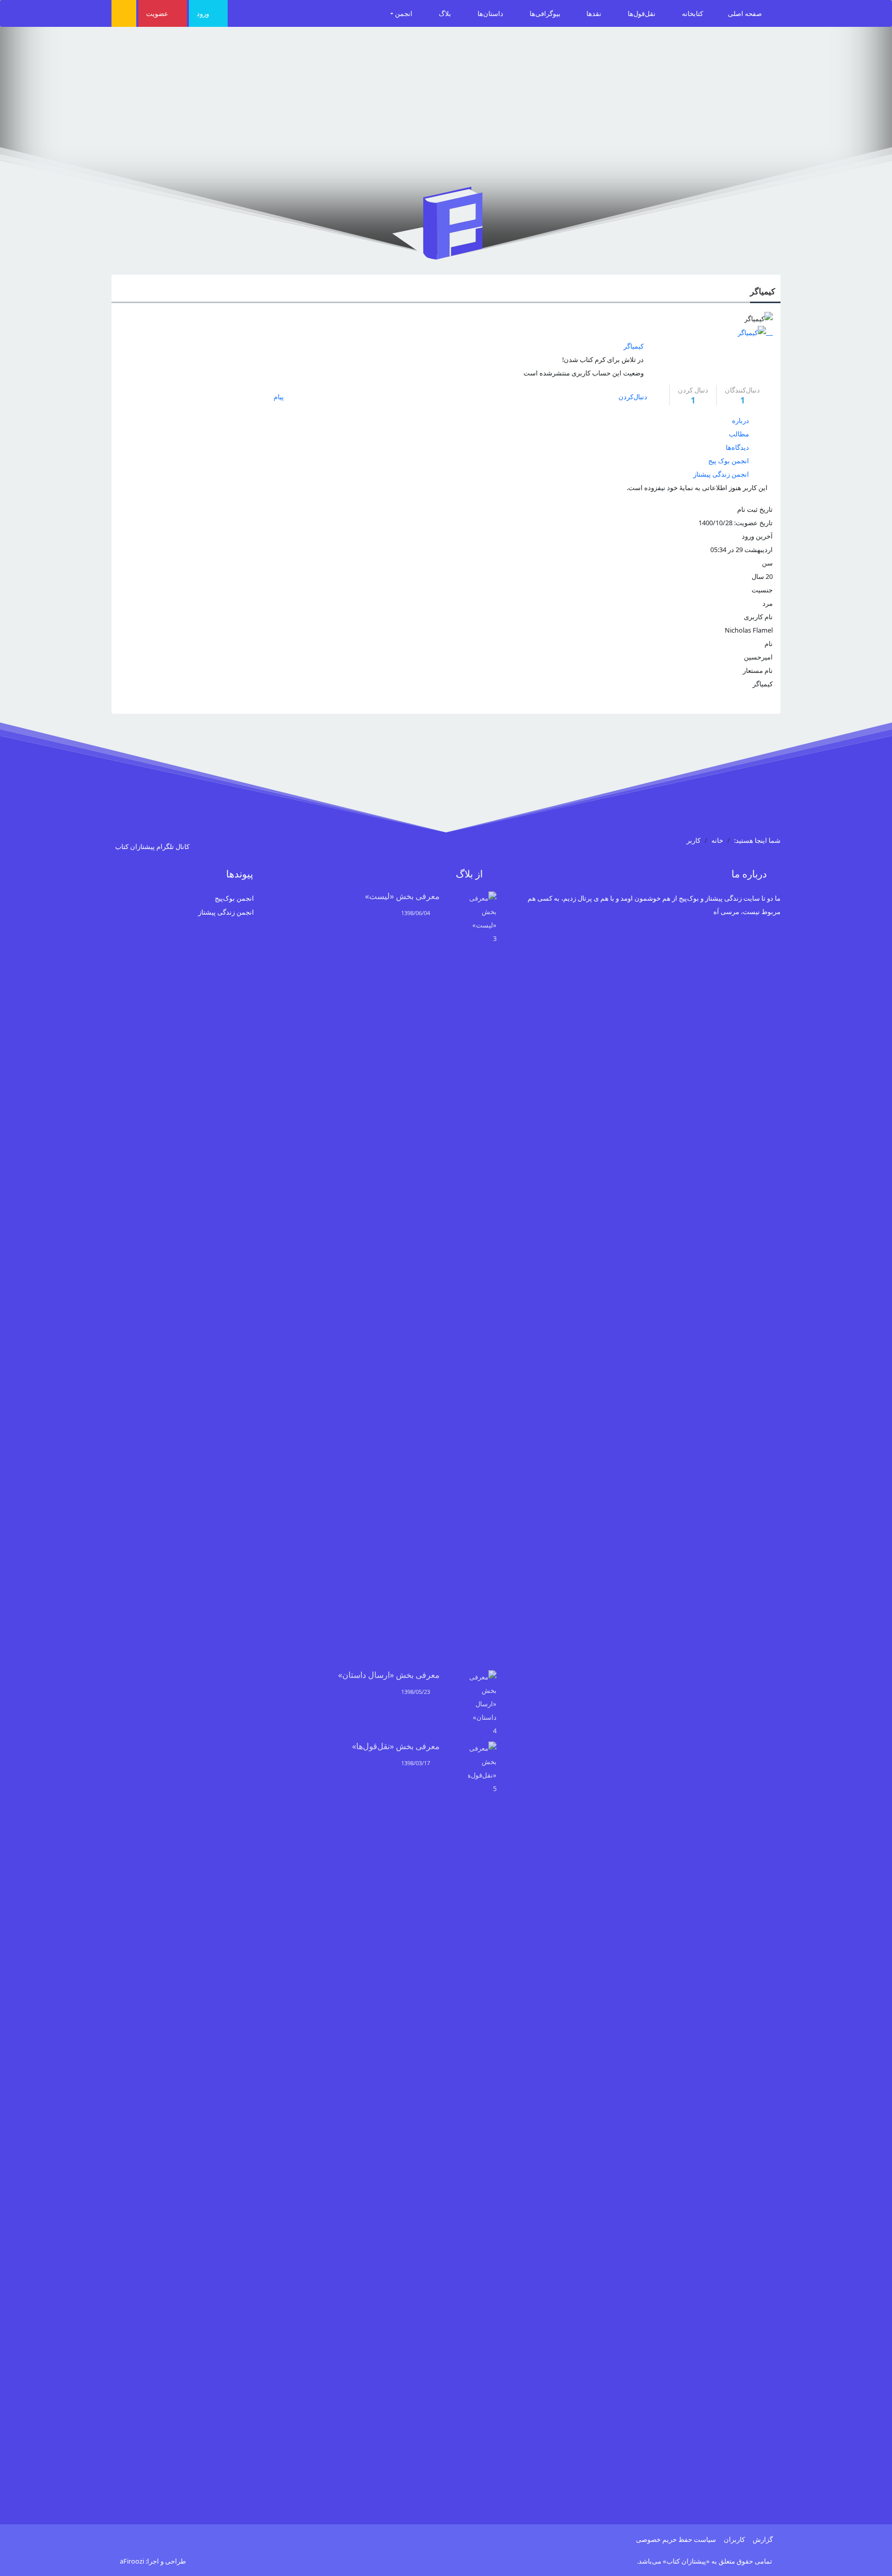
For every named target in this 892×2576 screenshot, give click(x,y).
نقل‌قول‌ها (642, 13)
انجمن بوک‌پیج (234, 898)
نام (769, 643)
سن (767, 563)
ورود (204, 13)
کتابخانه (692, 13)
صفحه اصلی (746, 13)
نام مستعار (758, 670)
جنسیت (762, 590)
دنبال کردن (693, 395)
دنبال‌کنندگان (742, 395)
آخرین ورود (757, 536)
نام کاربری (758, 617)
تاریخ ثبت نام (755, 509)
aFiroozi (132, 2561)
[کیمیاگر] (755, 332)
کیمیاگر (763, 291)
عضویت (158, 13)
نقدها (595, 13)
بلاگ (446, 13)
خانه (717, 840)
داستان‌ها (491, 13)
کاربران (734, 2539)
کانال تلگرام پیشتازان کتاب (153, 846)
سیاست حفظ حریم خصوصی (676, 2539)
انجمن (404, 13)
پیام (280, 397)
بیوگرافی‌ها (546, 13)
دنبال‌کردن (633, 397)
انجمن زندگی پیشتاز (226, 912)
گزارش (763, 2539)
